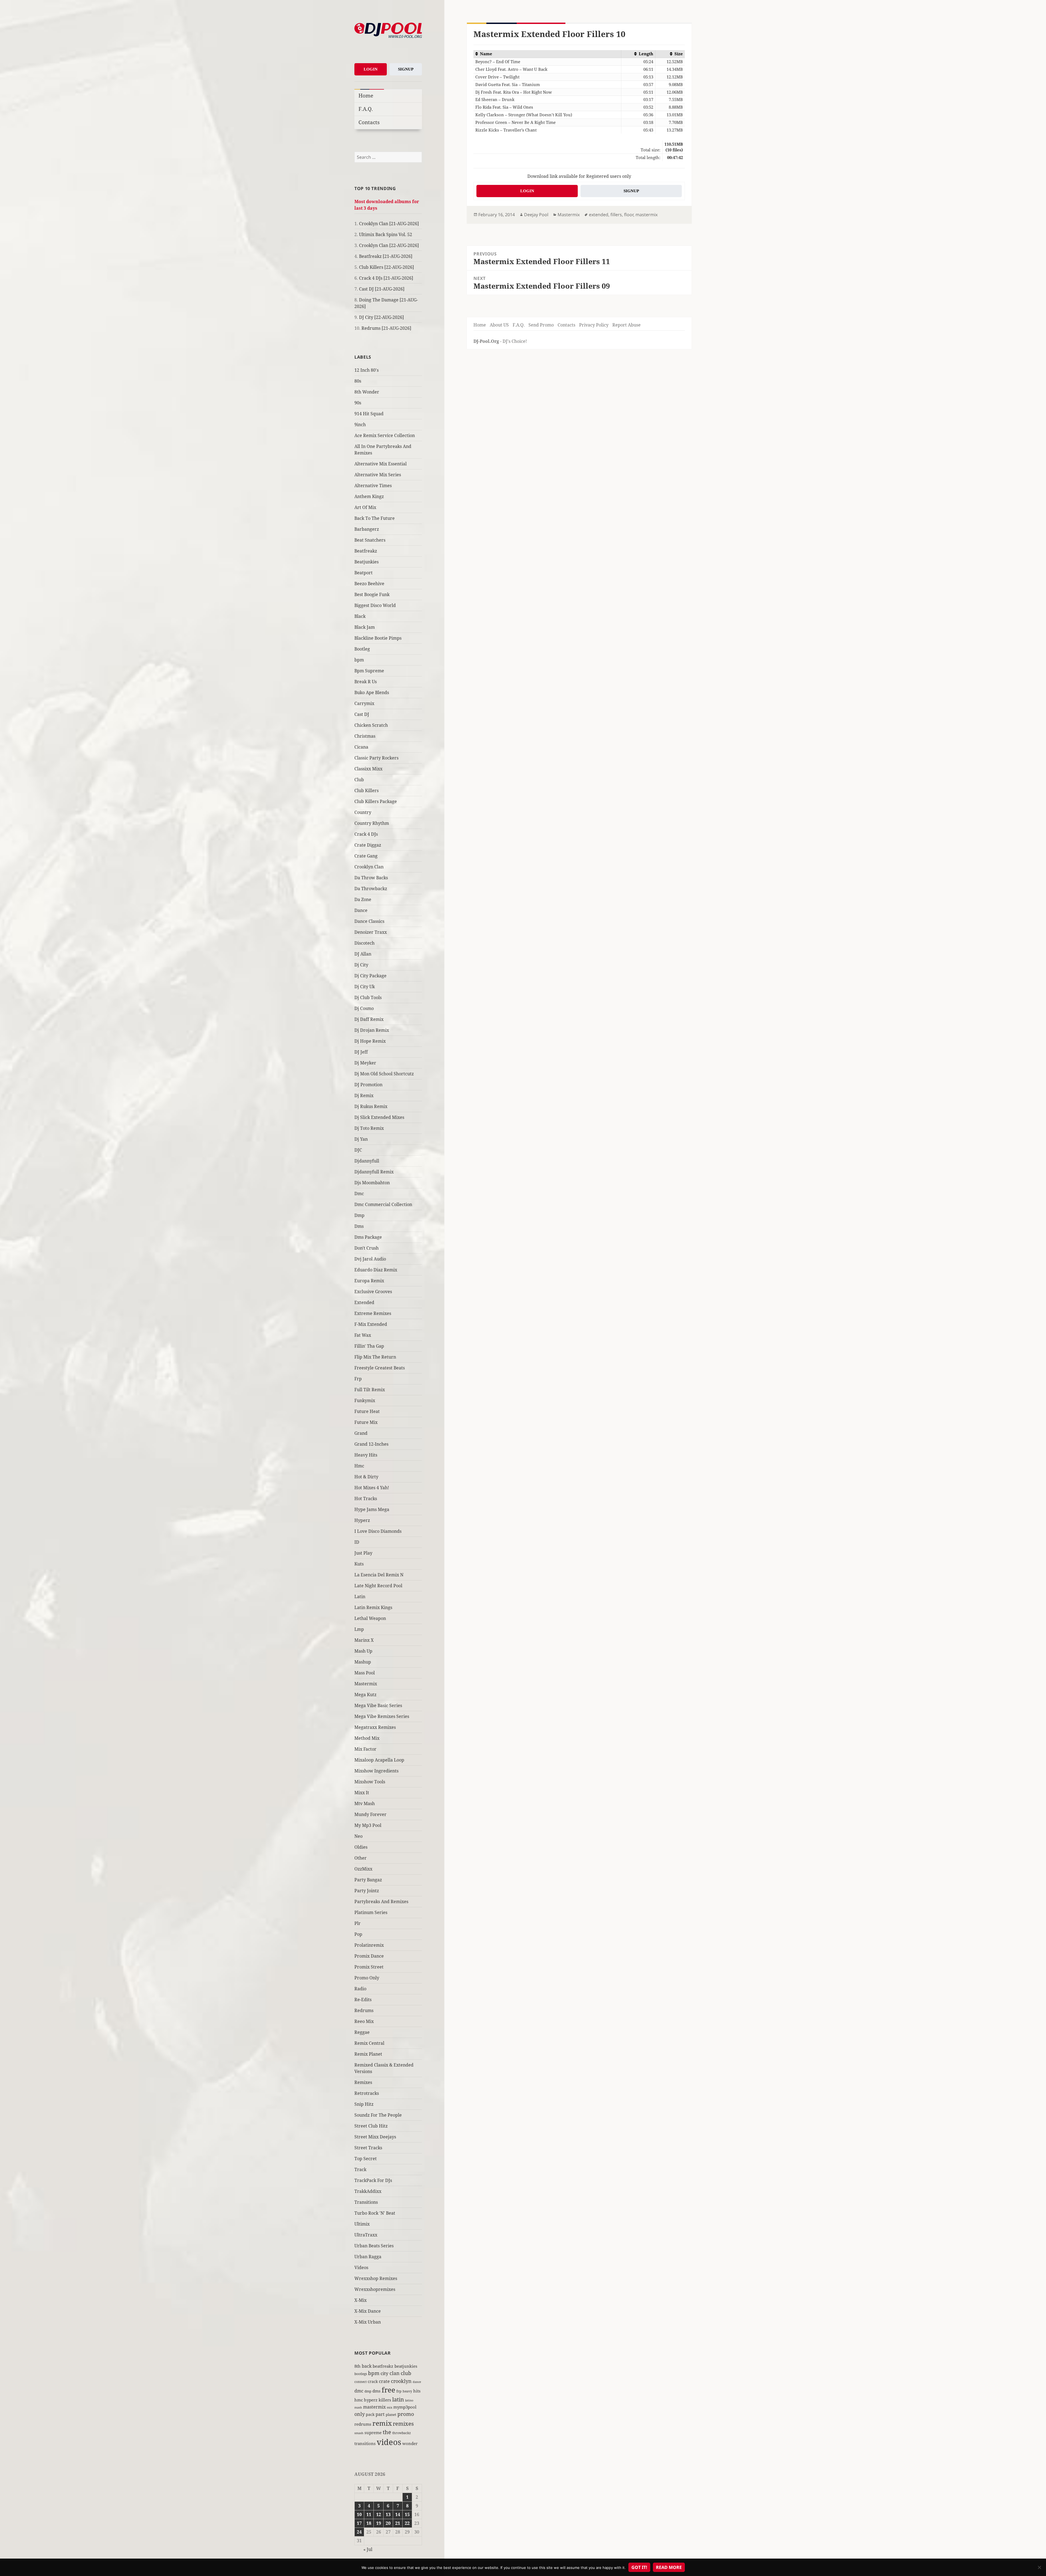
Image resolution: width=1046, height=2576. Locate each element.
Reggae (362, 2032)
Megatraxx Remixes (375, 1727)
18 (369, 2523)
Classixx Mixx (368, 769)
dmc (359, 2391)
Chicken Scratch (371, 725)
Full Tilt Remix (370, 1390)
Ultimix (362, 2224)
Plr (358, 1923)
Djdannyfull (367, 1161)
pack (370, 2414)
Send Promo (541, 325)
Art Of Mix (365, 507)
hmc (359, 2400)
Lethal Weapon (370, 1618)
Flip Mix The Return (375, 1357)
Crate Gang (366, 856)
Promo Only (367, 1978)
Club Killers (367, 790)
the (387, 2432)
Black (360, 616)
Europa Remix (369, 1281)
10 (359, 2514)
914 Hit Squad (369, 414)
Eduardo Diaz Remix (376, 1270)
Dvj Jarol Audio (370, 1259)
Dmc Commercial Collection (383, 1204)
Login (371, 69)
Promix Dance (369, 1956)
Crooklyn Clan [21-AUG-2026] (389, 224)
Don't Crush (367, 1248)
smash (359, 2433)
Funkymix (365, 1400)
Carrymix (364, 703)
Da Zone (363, 899)
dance (417, 2382)
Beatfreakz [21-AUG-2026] (386, 256)
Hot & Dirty (366, 1477)
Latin (360, 1597)
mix (390, 2407)
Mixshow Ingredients (376, 1771)
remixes (403, 2424)
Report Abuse (627, 325)
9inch (360, 425)
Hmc (359, 1466)
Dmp (359, 1215)
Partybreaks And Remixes (381, 1902)
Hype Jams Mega (372, 1509)
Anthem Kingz (369, 496)
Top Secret (366, 2159)
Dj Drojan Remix (372, 1030)
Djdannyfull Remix (374, 1172)
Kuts (359, 1564)
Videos (361, 2267)
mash (358, 2407)
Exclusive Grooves (373, 1292)
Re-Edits (363, 2000)
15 (407, 2514)
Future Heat (367, 1411)
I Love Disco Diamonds (378, 1531)
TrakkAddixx (368, 2191)
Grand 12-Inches (371, 1444)
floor (629, 215)
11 (369, 2514)
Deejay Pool (536, 215)
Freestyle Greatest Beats (380, 1368)
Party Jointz (367, 1891)
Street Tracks (368, 2148)
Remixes (363, 2082)
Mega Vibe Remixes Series (382, 1716)
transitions (365, 2443)
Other (361, 1858)
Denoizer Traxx (371, 932)
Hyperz (362, 1520)
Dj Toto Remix (369, 1128)
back (367, 2366)
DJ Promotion (368, 1085)
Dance (361, 910)
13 (388, 2514)
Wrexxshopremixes (375, 2289)
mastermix (374, 2407)
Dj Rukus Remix (371, 1106)
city (384, 2373)
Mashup (363, 1662)
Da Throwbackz (371, 889)
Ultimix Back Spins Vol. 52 (386, 234)
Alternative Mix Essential (381, 464)
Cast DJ (362, 714)
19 (379, 2523)
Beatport (364, 573)
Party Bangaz (368, 1880)
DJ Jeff (361, 1052)
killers (385, 2400)
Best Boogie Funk (372, 594)
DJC (358, 1150)
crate (384, 2381)
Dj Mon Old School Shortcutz (384, 1074)
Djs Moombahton (372, 1183)
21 (398, 2523)
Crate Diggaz (368, 845)
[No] (1039, 2567)
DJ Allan (363, 954)
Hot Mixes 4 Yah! (372, 1488)
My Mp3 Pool (368, 1825)
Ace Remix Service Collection (385, 435)
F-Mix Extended (371, 1324)
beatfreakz (383, 2366)
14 (398, 2514)
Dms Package (368, 1237)
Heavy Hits (366, 1455)
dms (376, 2391)
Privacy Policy (594, 325)
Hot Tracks (366, 1498)
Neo (358, 1836)
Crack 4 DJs (366, 834)
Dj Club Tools (368, 997)
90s (358, 403)
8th (358, 2366)
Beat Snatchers (370, 540)
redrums (363, 2424)
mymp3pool (405, 2407)
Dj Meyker (365, 1063)
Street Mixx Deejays (375, 2137)
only (360, 2414)
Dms (359, 1226)
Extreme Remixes (373, 1313)
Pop (358, 1934)
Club (359, 780)
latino (409, 2400)
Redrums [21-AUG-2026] (386, 328)
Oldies (361, 1847)
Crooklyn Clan (369, 867)
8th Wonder (367, 392)
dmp (368, 2391)
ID (357, 1542)
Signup (406, 69)
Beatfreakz (366, 551)
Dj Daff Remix (369, 1019)
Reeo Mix (364, 2021)
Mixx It (362, 1793)
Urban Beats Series (374, 2246)
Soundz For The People (378, 2115)
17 (359, 2523)
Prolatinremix (369, 1945)
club (406, 2373)
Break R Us (366, 682)
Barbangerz (367, 529)
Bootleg (362, 649)
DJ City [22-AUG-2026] (381, 317)
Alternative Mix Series (378, 475)
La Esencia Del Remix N (379, 1575)
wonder (410, 2443)
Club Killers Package (376, 801)
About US (499, 325)
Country (363, 812)
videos (389, 2442)
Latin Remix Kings (373, 1607)
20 (388, 2523)
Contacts (369, 122)
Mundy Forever (370, 1814)
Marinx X (364, 1640)
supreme (373, 2432)
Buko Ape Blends (372, 692)
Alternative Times (373, 486)
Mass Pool (365, 1673)
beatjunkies (406, 2366)
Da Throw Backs (371, 878)
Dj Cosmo (364, 1008)
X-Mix (361, 2300)
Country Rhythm (372, 823)
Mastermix (366, 1684)
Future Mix (366, 1422)
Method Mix (367, 1738)
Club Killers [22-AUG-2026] (387, 267)
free (388, 2390)
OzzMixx (363, 1869)
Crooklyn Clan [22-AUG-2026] (389, 245)
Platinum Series (371, 1912)
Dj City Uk (365, 987)
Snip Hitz (364, 2104)
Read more (669, 2567)
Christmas (365, 736)
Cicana (361, 747)
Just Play (363, 1553)
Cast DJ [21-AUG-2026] (382, 289)
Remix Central (369, 2043)
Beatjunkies (367, 562)
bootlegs (361, 2374)
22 (407, 2523)
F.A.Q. (366, 109)
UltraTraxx (366, 2235)
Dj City (361, 965)
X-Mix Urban (368, 2322)
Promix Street (369, 1967)
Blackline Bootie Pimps (378, 638)
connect (361, 2382)
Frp (358, 1379)
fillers (616, 215)
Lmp (359, 1629)
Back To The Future (375, 518)
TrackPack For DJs (373, 2180)
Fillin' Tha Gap (369, 1346)
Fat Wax (363, 1335)
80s (358, 381)
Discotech (364, 943)
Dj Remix (364, 1095)
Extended (364, 1302)
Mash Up (363, 1651)
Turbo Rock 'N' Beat (375, 2213)
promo (406, 2414)
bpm (359, 660)
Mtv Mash (365, 1803)
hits (417, 2391)
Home (366, 95)
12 (379, 2514)
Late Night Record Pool (378, 1586)
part (380, 2414)
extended (599, 215)
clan (395, 2373)
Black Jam (365, 627)
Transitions (366, 2202)
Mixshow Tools (370, 1782)
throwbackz (402, 2433)
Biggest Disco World (375, 605)
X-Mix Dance (368, 2311)
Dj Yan (361, 1139)
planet (391, 2415)
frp (399, 2391)
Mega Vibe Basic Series (378, 1705)
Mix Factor (365, 1749)
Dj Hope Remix (370, 1041)
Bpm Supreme (369, 671)
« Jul (368, 2549)
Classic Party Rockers (376, 758)
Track (360, 2169)
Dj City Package (370, 976)
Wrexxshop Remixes (376, 2278)
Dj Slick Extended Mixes (379, 1117)
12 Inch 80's (367, 370)
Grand (361, 1433)
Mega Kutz (365, 1695)
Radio (360, 1989)
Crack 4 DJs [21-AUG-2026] (386, 278)
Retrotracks (367, 2093)
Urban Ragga (368, 2257)
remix (382, 2423)
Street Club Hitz (371, 2126)
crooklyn (401, 2381)
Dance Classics (369, 921)
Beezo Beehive (369, 584)
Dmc (359, 1194)
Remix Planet (368, 2054)
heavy (407, 2391)
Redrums (364, 2010)
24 (359, 2532)
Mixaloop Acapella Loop (379, 1760)
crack (373, 2381)
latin (398, 2399)
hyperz (371, 2400)
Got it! (639, 2567)
